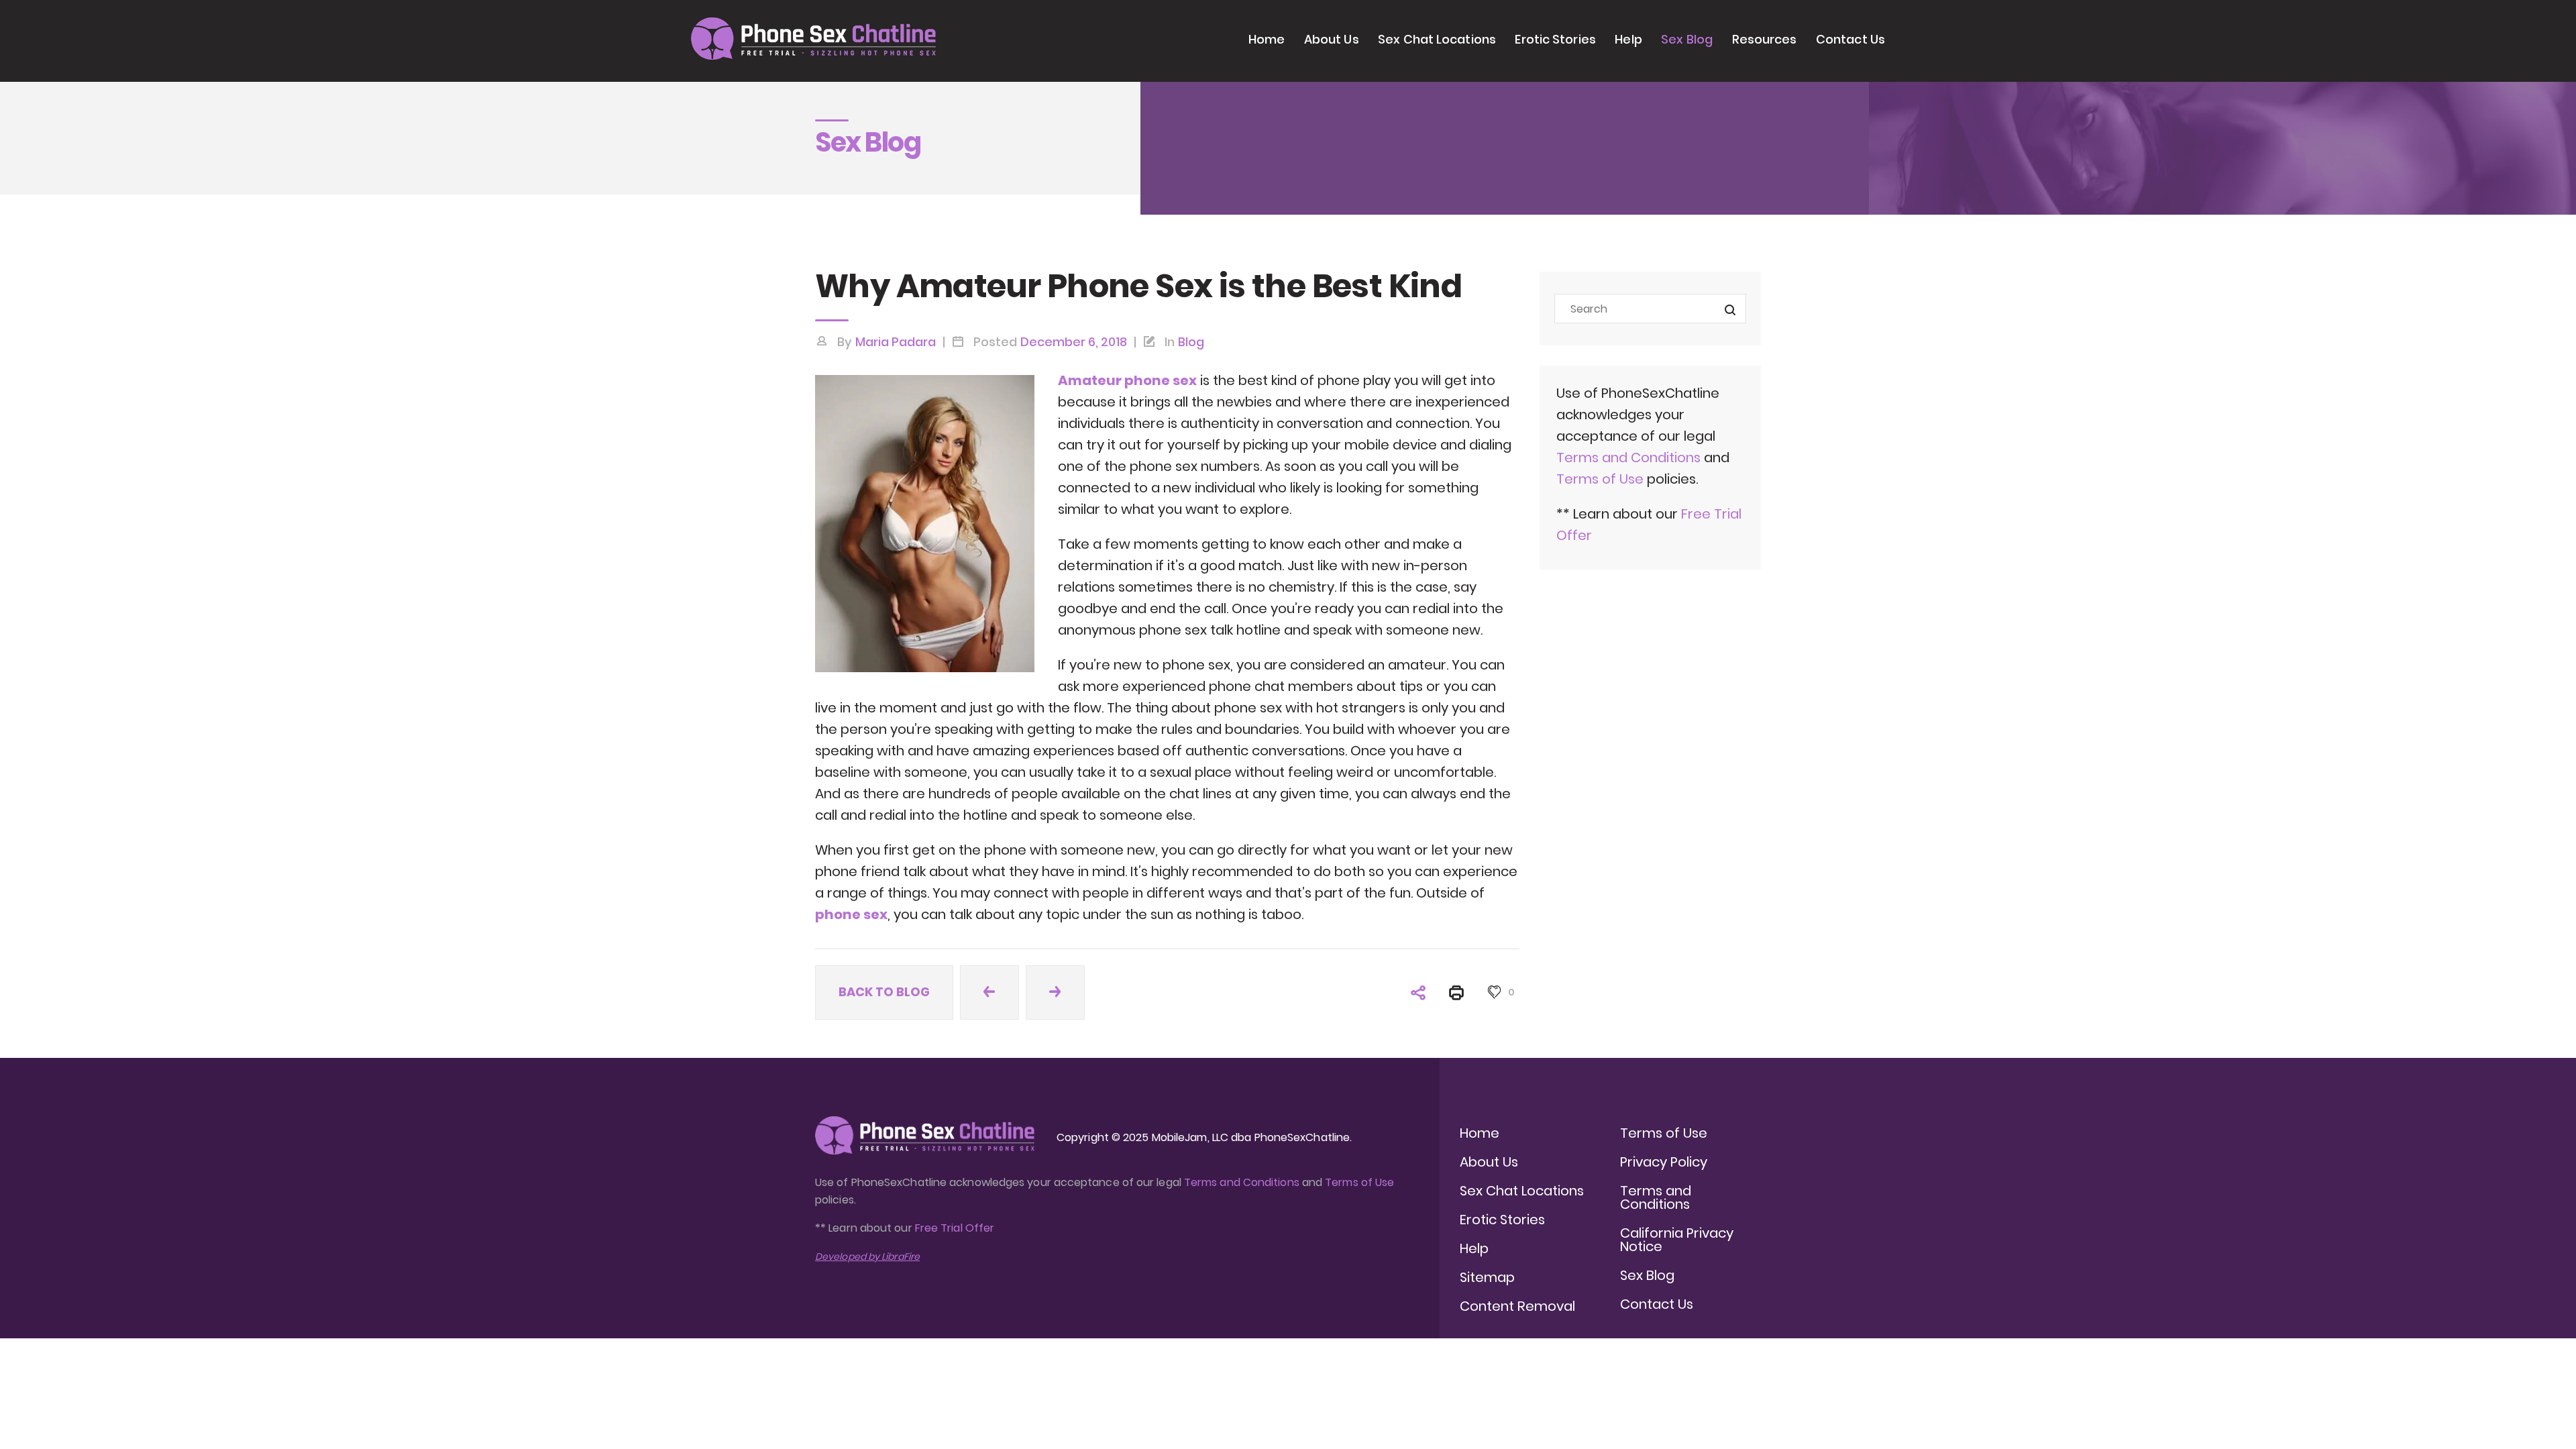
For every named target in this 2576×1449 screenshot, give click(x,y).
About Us (1332, 39)
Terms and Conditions (1628, 458)
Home (1267, 39)
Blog (1191, 342)
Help (1628, 39)
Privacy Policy (1664, 1162)
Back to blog (884, 992)
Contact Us (1850, 39)
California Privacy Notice (1677, 1240)
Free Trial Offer (955, 1228)
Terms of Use (1602, 479)
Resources (1765, 39)
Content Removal (1517, 1306)
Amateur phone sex (1127, 380)
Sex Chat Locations (1437, 39)
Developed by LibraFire (867, 1256)
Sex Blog (1687, 39)
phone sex (851, 914)
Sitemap (1487, 1277)
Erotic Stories (1555, 39)
